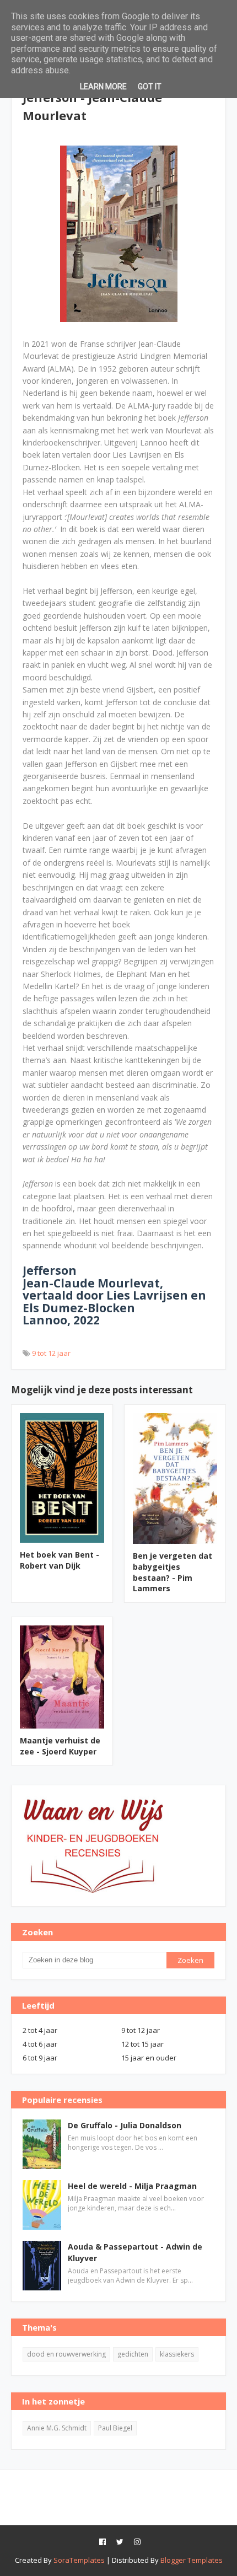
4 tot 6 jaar (40, 2044)
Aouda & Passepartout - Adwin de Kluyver (135, 2252)
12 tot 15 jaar (142, 2044)
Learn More (103, 87)
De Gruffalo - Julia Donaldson (125, 2125)
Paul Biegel (115, 2428)
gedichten (133, 2354)
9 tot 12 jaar (51, 1353)
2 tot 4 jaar (40, 2030)
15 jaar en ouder (149, 2058)
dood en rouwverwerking (66, 2354)
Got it (150, 87)
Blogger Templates (192, 2560)
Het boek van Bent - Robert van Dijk (60, 1560)
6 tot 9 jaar (40, 2058)
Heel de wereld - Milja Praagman (132, 2186)
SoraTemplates (79, 2560)
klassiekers (177, 2354)
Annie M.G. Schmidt (57, 2428)
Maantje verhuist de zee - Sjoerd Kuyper (60, 1746)
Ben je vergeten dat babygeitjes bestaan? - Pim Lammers (173, 1572)
